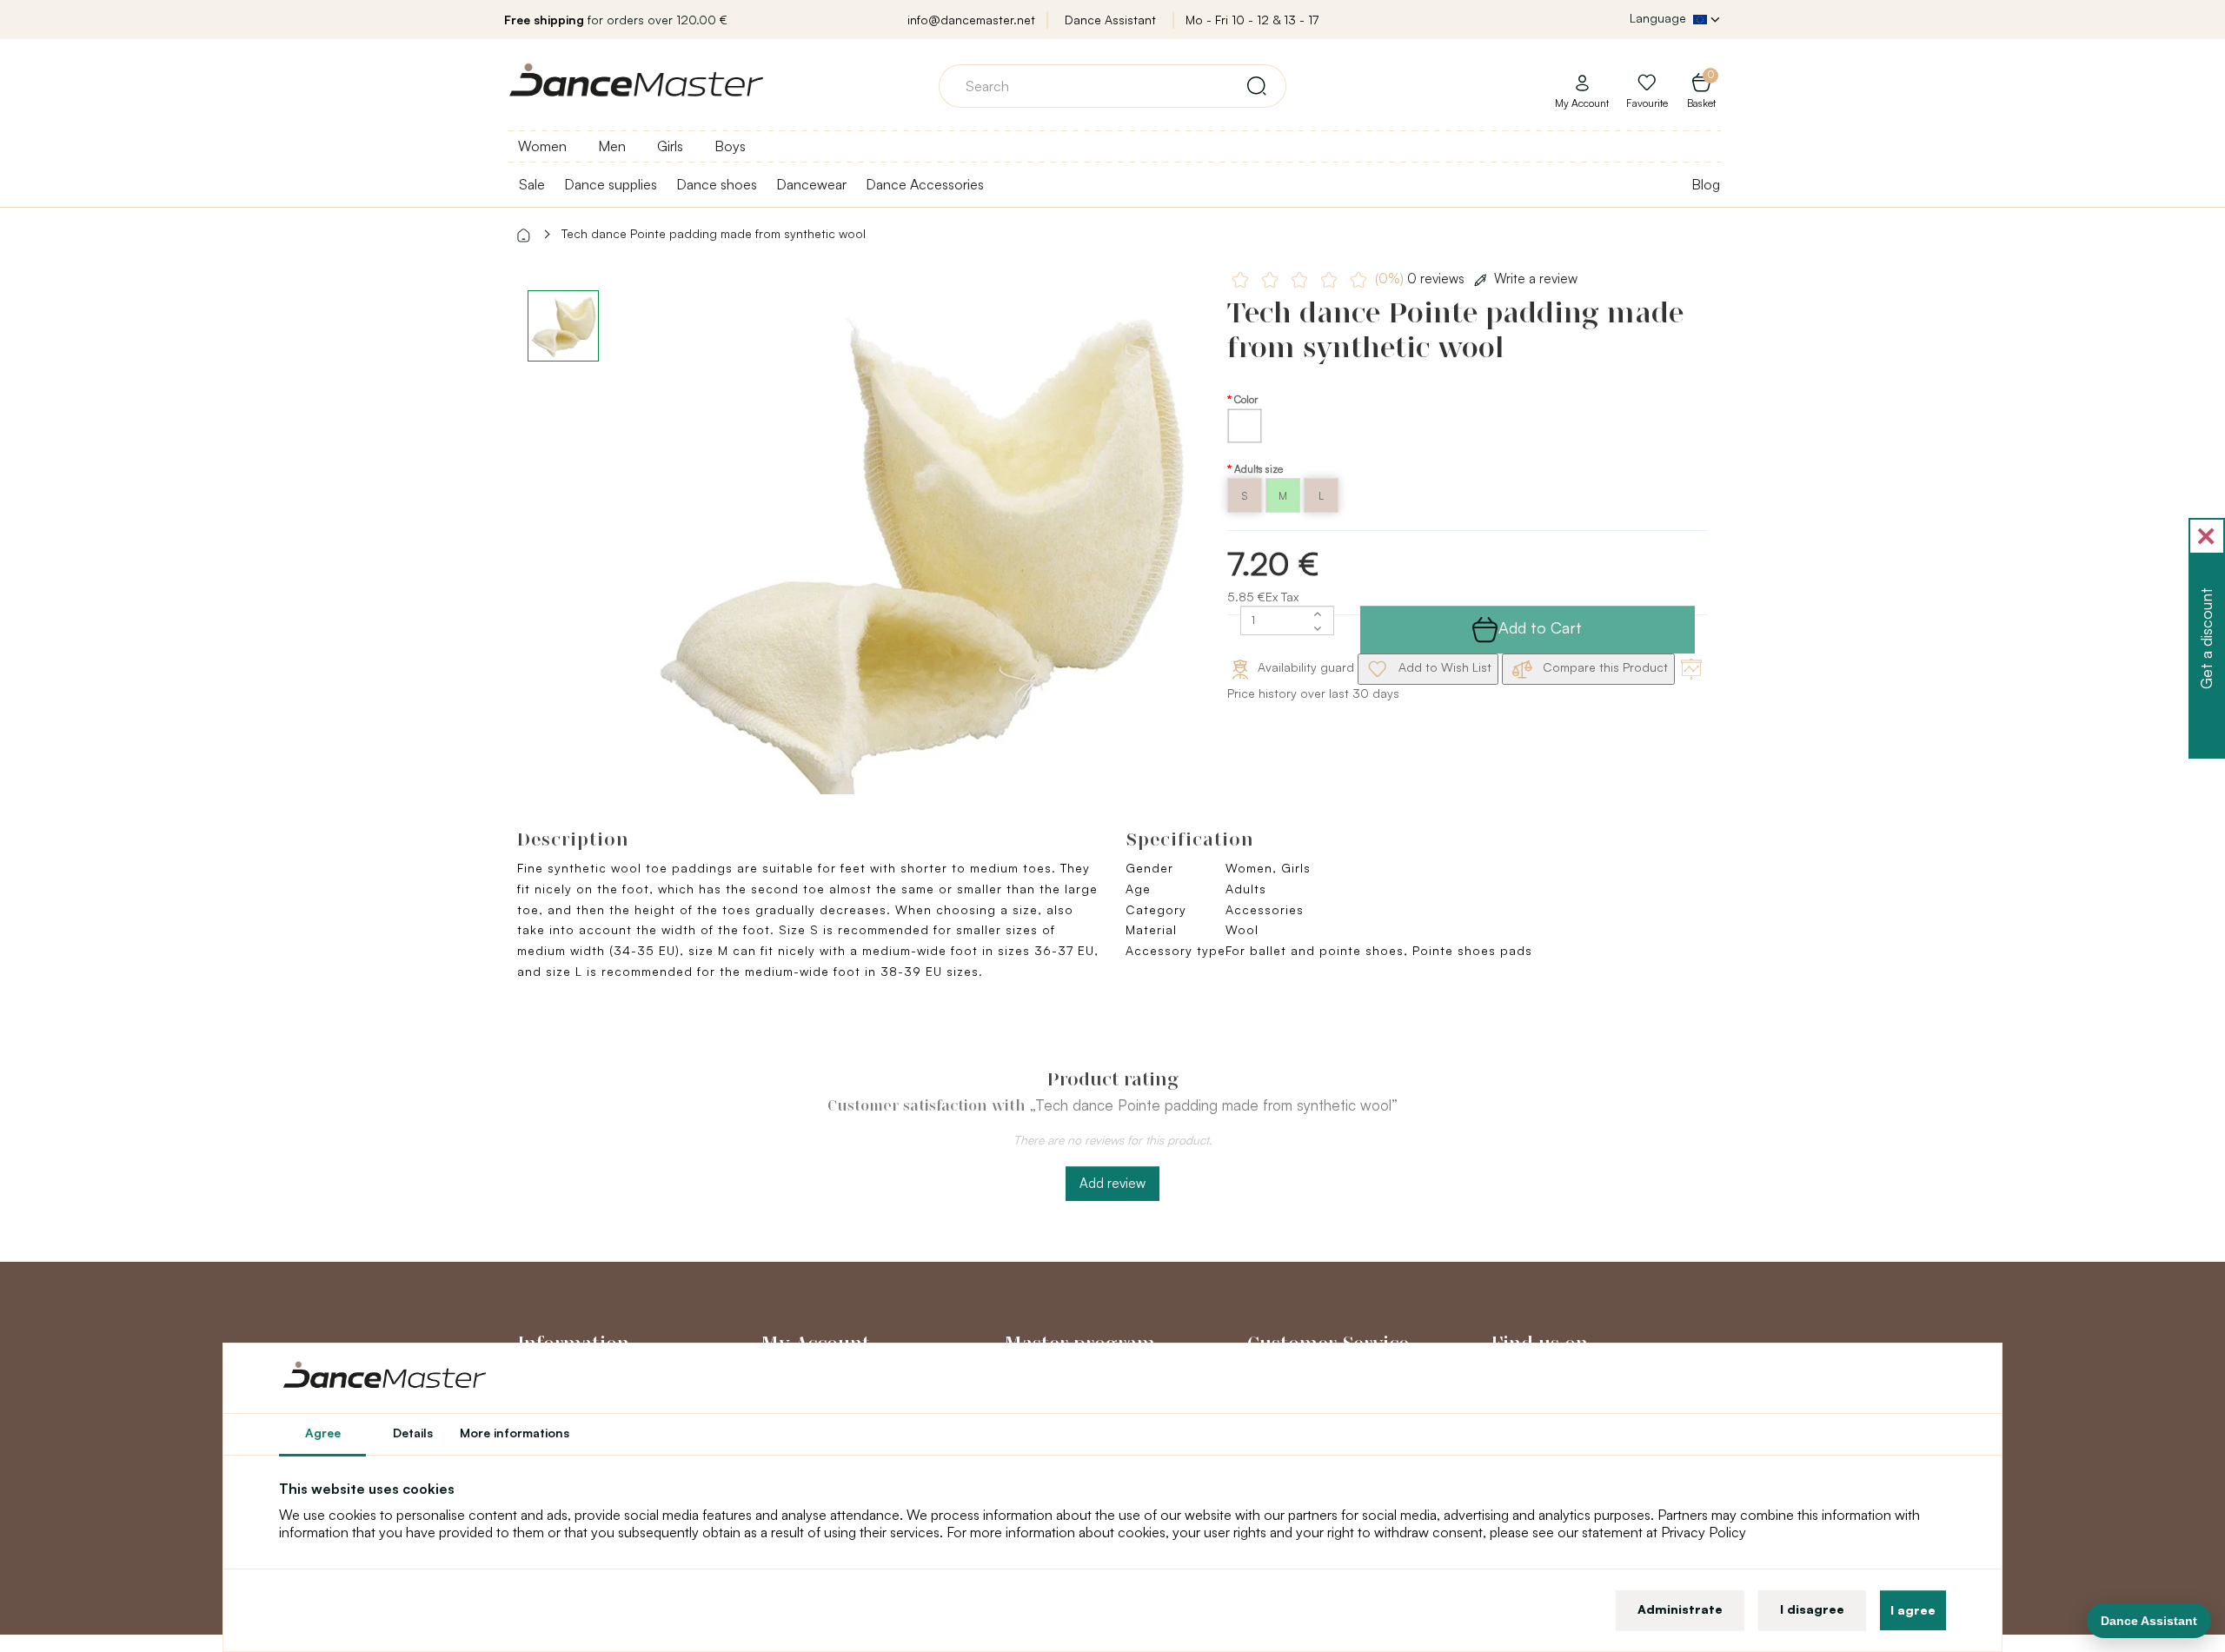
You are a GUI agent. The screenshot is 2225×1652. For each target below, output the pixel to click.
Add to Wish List (1443, 667)
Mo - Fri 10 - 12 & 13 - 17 (1252, 20)
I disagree (1812, 1609)
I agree (1913, 1610)
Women (542, 146)
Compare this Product (1604, 667)
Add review (1112, 1183)
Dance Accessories (925, 184)
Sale (532, 184)
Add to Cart (1540, 627)
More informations (515, 1433)
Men (612, 146)
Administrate (1680, 1609)
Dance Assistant (1110, 20)
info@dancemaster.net (971, 20)
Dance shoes (717, 184)
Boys (730, 146)
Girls (670, 146)
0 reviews (1421, 279)
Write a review (1536, 279)
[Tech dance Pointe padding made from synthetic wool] (918, 556)
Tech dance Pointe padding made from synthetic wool (714, 233)
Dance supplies (611, 184)
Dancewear (811, 184)
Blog (1706, 184)
